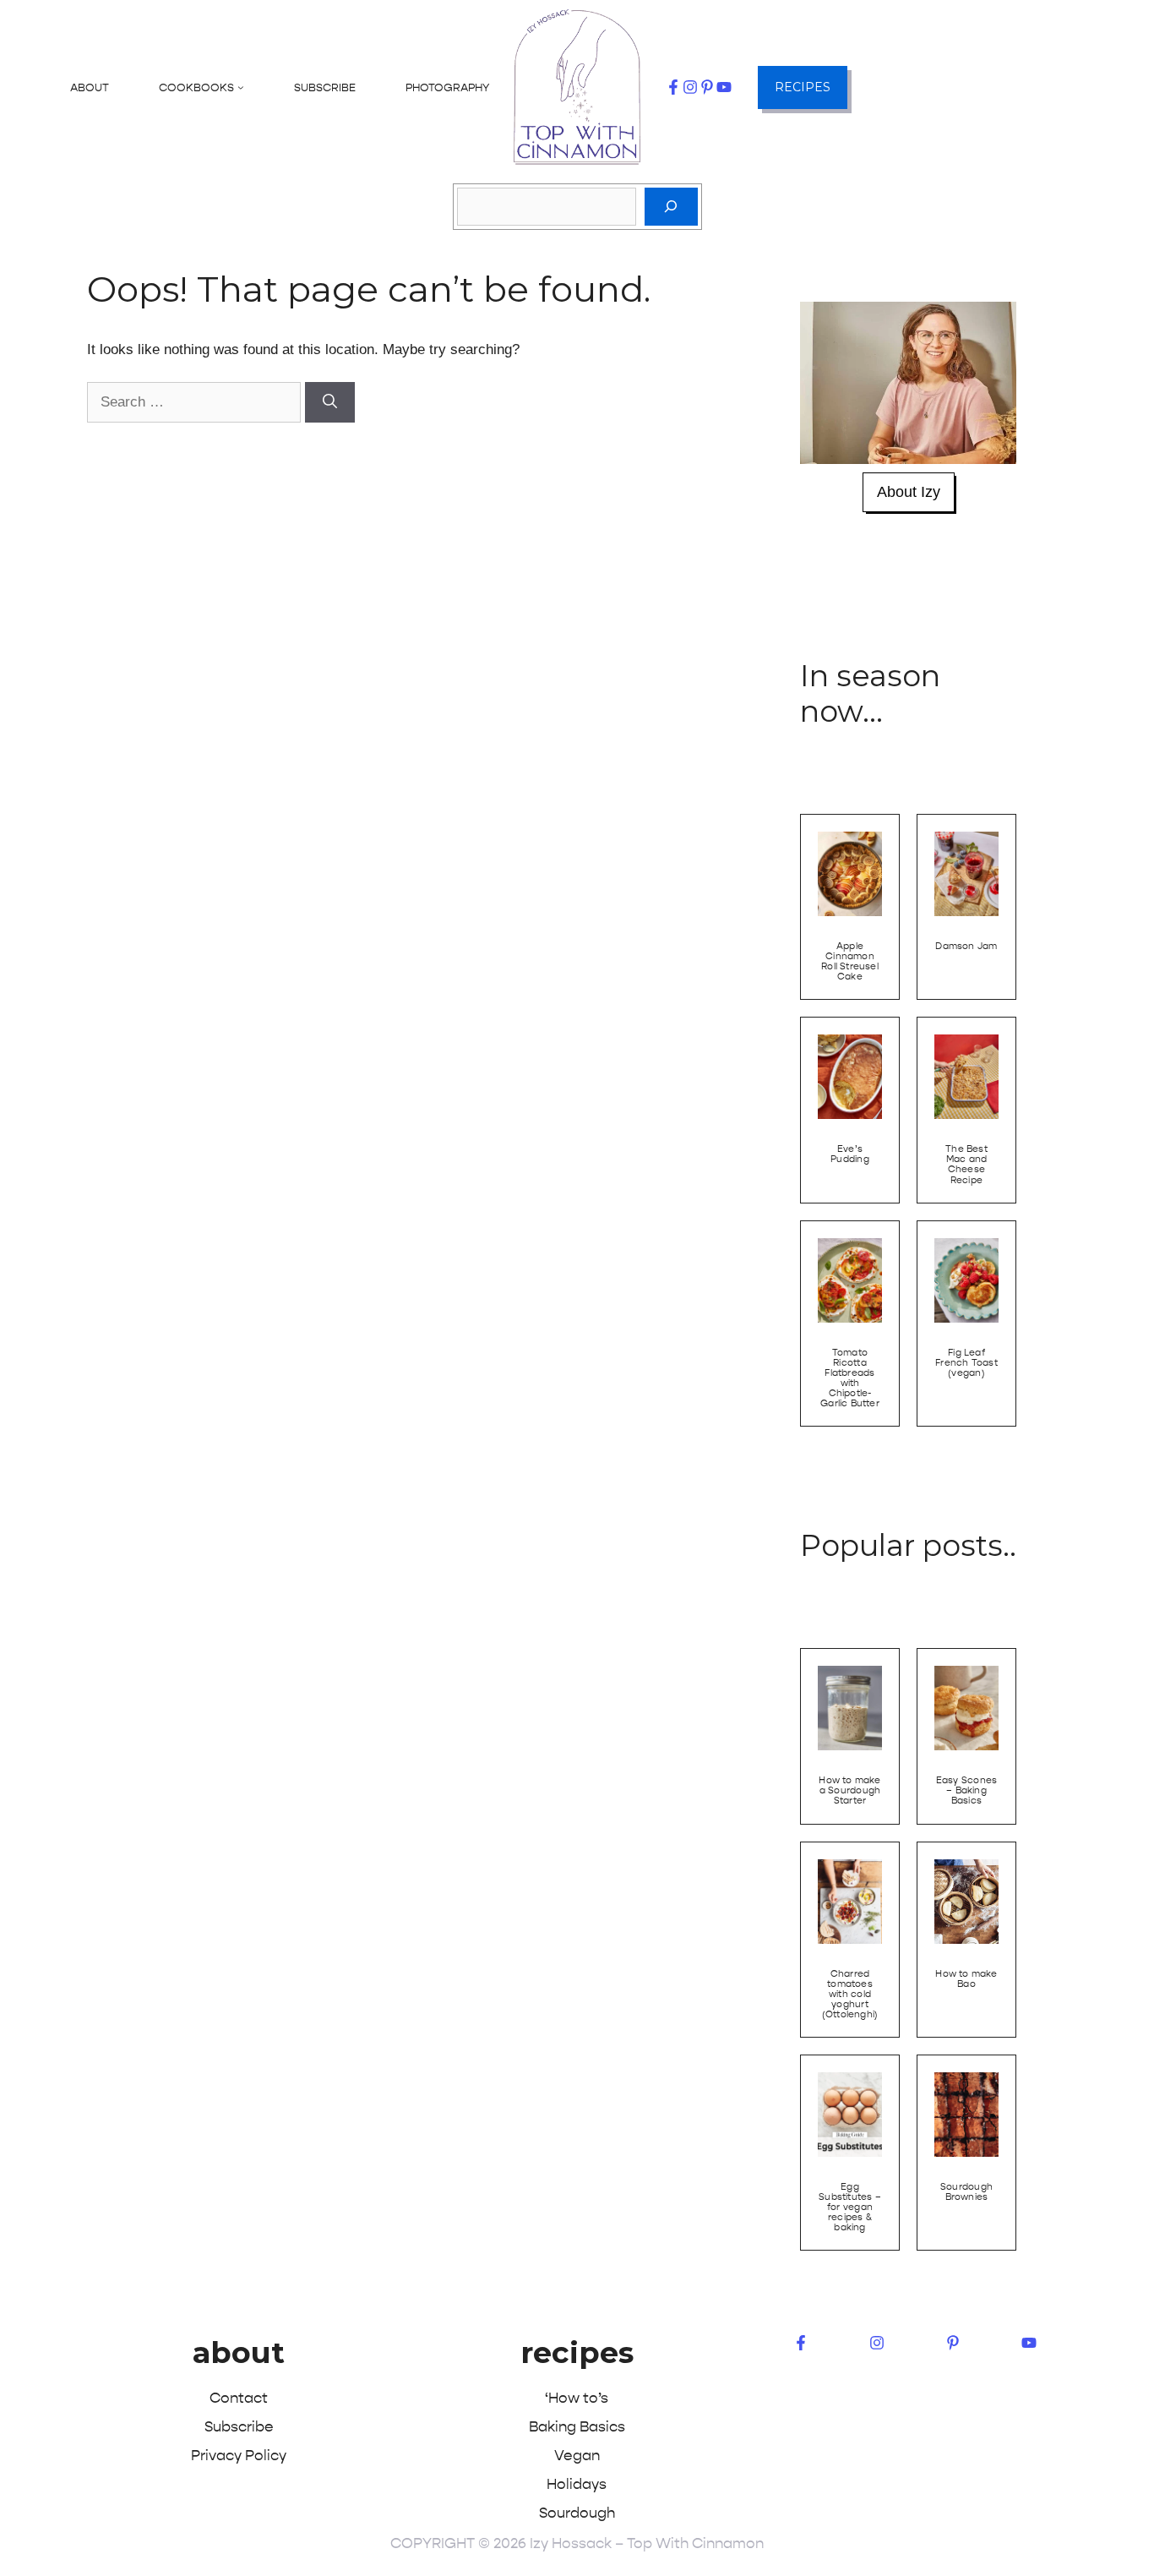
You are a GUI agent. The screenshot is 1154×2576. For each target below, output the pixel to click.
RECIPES (803, 87)
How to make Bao (966, 1979)
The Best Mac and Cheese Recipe (966, 1164)
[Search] (671, 207)
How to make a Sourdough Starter (849, 1790)
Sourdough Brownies (966, 2192)
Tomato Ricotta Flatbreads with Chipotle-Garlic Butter (850, 1378)
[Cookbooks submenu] (241, 87)
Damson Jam (966, 946)
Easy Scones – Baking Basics (966, 1790)
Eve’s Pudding (850, 1154)
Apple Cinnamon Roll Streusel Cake (850, 961)
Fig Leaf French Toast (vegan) (966, 1363)
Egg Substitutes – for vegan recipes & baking (850, 2207)
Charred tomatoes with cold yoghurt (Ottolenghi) (850, 1994)
